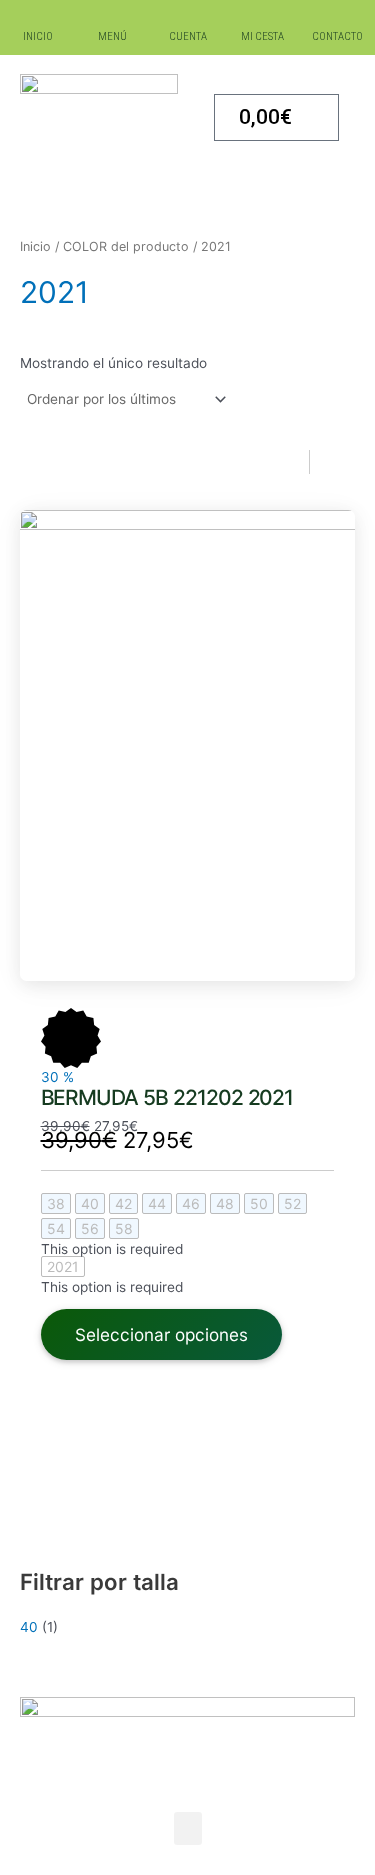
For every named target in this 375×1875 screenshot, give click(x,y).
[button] (188, 1828)
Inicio (35, 246)
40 (29, 1627)
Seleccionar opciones (161, 1334)
